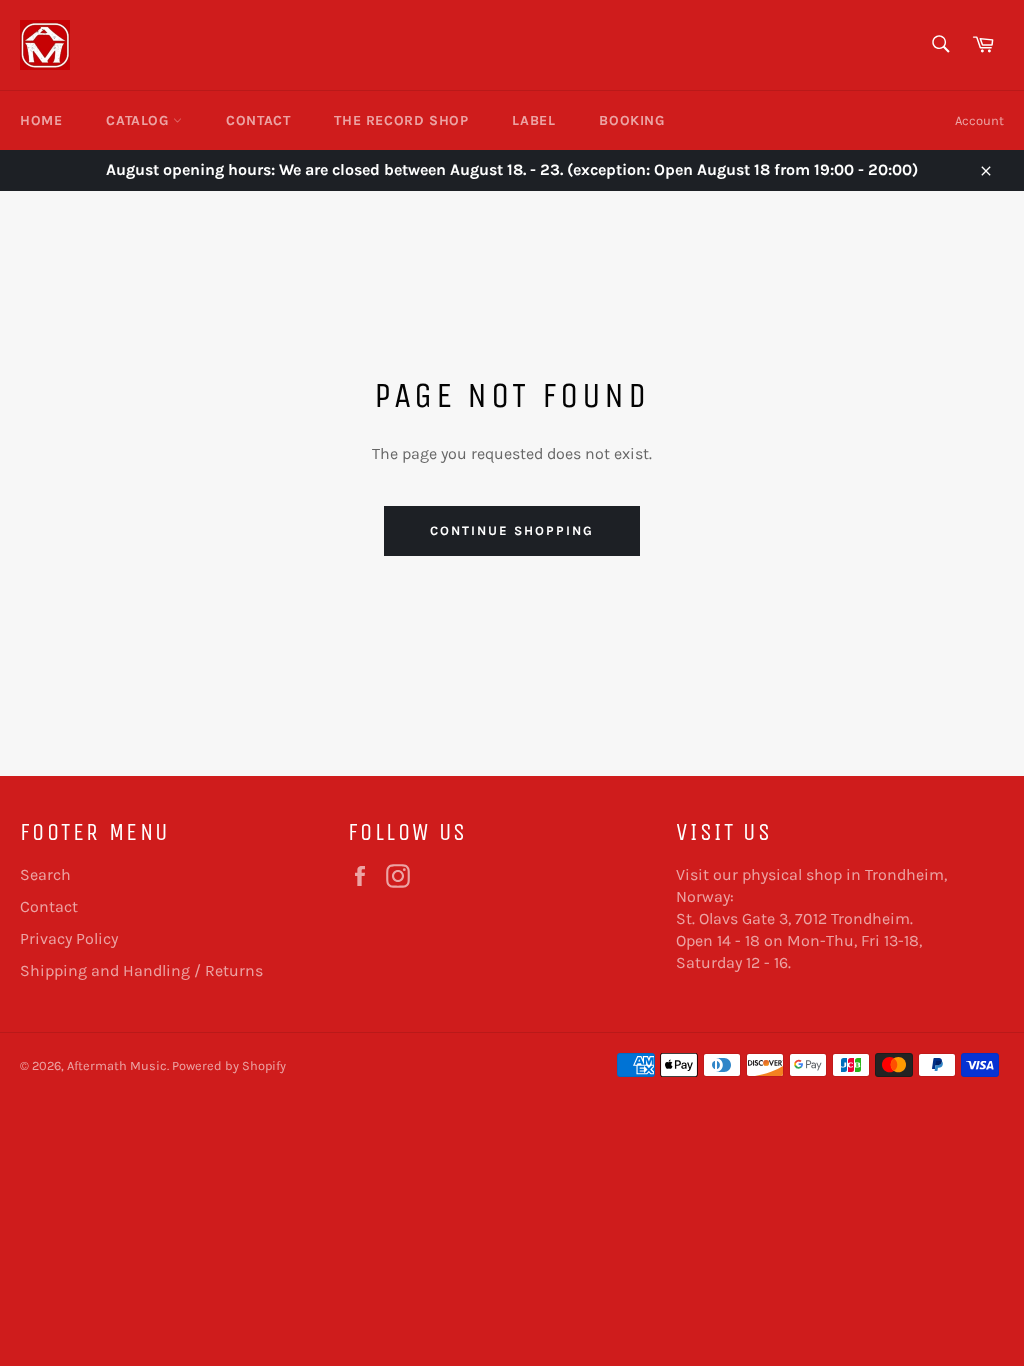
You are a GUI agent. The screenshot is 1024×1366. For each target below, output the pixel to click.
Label (533, 120)
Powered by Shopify (229, 1065)
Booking (631, 120)
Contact (258, 120)
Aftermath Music (117, 1065)
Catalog (139, 120)
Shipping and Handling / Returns (141, 970)
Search (45, 874)
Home (41, 120)
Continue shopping (511, 530)
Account (979, 120)
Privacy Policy (69, 938)
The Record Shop (401, 120)
